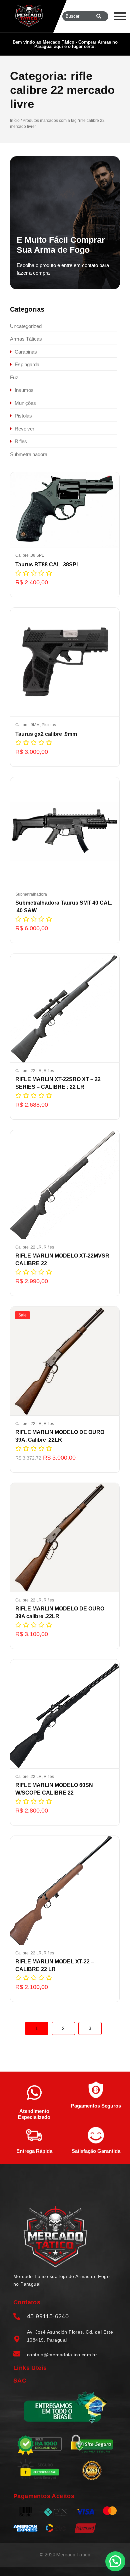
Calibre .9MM (28, 725)
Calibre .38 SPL (30, 555)
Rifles (49, 1071)
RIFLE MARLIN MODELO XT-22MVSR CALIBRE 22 (62, 1260)
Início (15, 121)
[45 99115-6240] (17, 2317)
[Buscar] (99, 16)
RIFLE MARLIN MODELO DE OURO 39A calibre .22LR (60, 1612)
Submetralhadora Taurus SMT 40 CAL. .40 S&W (64, 907)
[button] (115, 2561)
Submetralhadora (31, 894)
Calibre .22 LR (29, 1071)
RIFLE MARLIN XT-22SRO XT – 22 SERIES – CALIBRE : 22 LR (58, 1083)
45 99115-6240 (48, 2316)
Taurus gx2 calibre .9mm (46, 734)
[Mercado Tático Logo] (55, 2237)
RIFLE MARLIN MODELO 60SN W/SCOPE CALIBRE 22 (54, 1789)
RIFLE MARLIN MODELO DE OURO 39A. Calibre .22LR (60, 1436)
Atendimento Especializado (34, 2114)
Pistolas (49, 725)
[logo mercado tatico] (29, 15)
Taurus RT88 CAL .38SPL (47, 565)
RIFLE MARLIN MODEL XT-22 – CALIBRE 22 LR (55, 1965)
